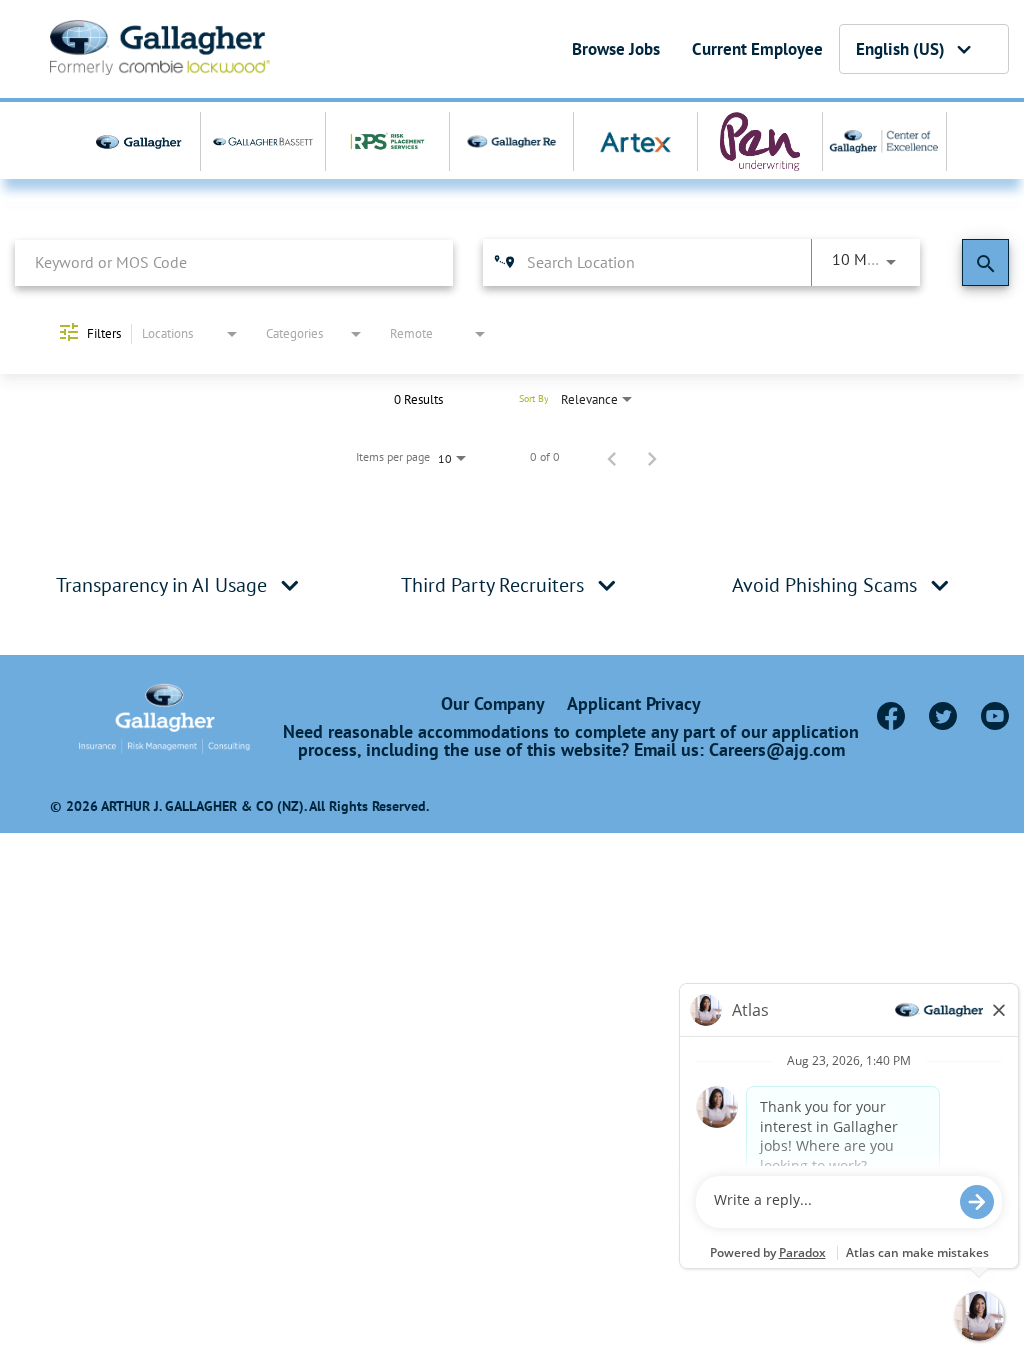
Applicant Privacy (634, 704)
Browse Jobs (616, 49)
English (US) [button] (900, 49)
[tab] (180, 585)
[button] (290, 585)
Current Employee (757, 49)
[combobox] (234, 262)
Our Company (493, 704)
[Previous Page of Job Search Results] (612, 457)
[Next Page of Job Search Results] (652, 457)
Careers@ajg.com (777, 749)
